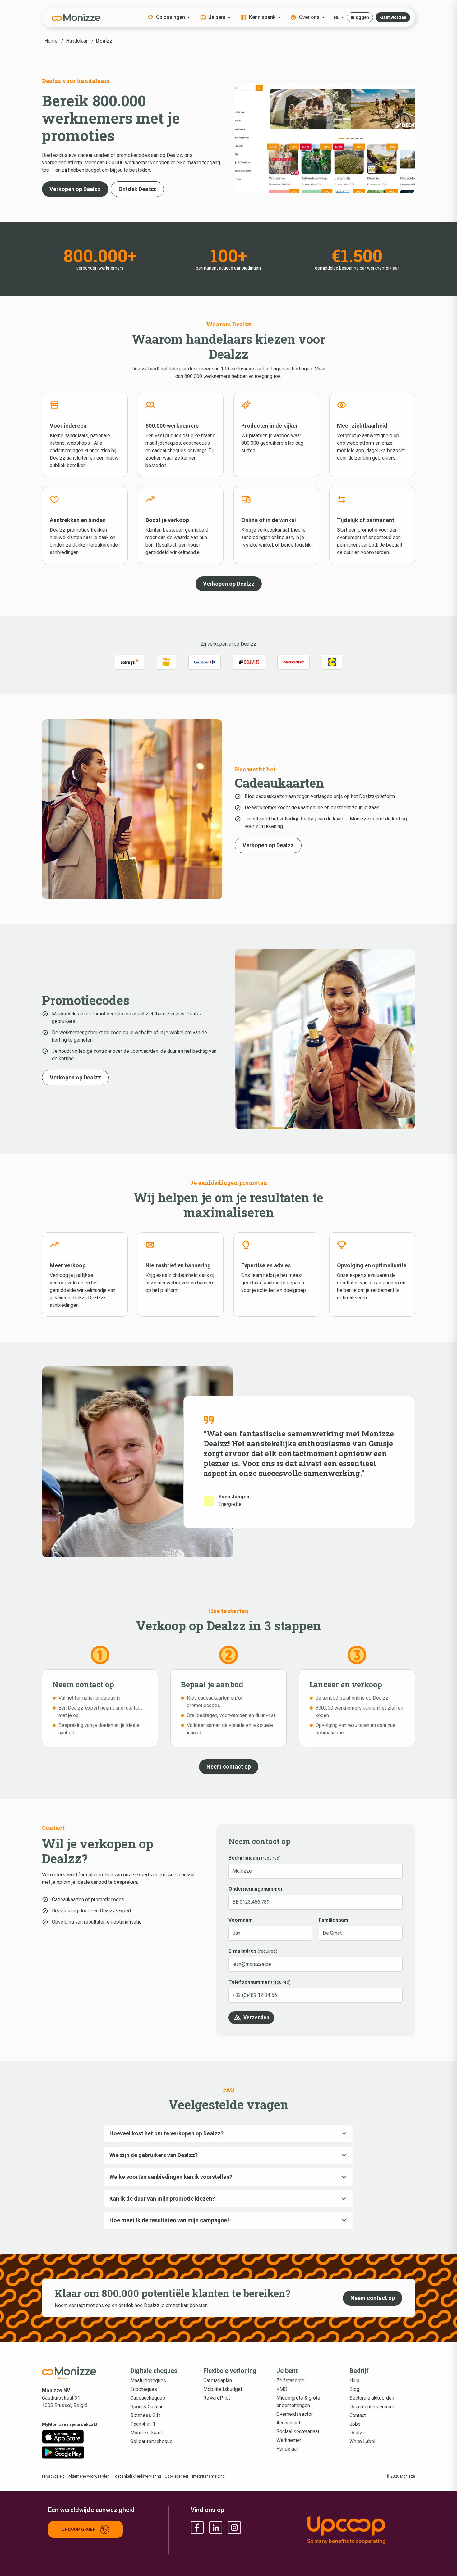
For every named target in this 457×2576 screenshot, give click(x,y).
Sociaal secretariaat (298, 2431)
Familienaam (333, 1920)
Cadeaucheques (148, 2398)
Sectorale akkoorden (372, 2398)
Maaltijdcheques (148, 2381)
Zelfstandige (290, 2381)
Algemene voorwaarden (89, 2476)
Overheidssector (295, 2414)
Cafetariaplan (218, 2381)
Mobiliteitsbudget (223, 2389)
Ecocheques (144, 2389)
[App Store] (63, 2437)
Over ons (309, 17)
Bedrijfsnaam (244, 1858)
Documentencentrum (372, 2407)
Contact (358, 2415)
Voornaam (241, 1920)
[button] (360, 17)
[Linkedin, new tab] (216, 2528)
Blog (354, 2389)
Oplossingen (171, 17)
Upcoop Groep (79, 2529)
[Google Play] (63, 2452)
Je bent (217, 17)
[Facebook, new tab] (197, 2528)
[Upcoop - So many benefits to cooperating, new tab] (358, 2530)
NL (337, 17)
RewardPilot (217, 2398)
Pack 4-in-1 (143, 2424)
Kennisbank (262, 17)
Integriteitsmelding (208, 2476)
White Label (362, 2441)
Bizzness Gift (145, 2415)
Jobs (355, 2424)
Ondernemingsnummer (256, 1889)
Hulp (354, 2381)
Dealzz (357, 2433)
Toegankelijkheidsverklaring (137, 2476)
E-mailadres (242, 1951)
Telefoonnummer (249, 1982)
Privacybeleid (53, 2476)
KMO (282, 2389)
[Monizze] (76, 17)
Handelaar (287, 2449)
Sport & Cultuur (146, 2407)
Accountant (288, 2423)
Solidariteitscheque (151, 2441)
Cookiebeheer (177, 2476)
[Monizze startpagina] (76, 2373)
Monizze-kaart (146, 2433)
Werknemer (289, 2440)
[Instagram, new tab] (234, 2528)
